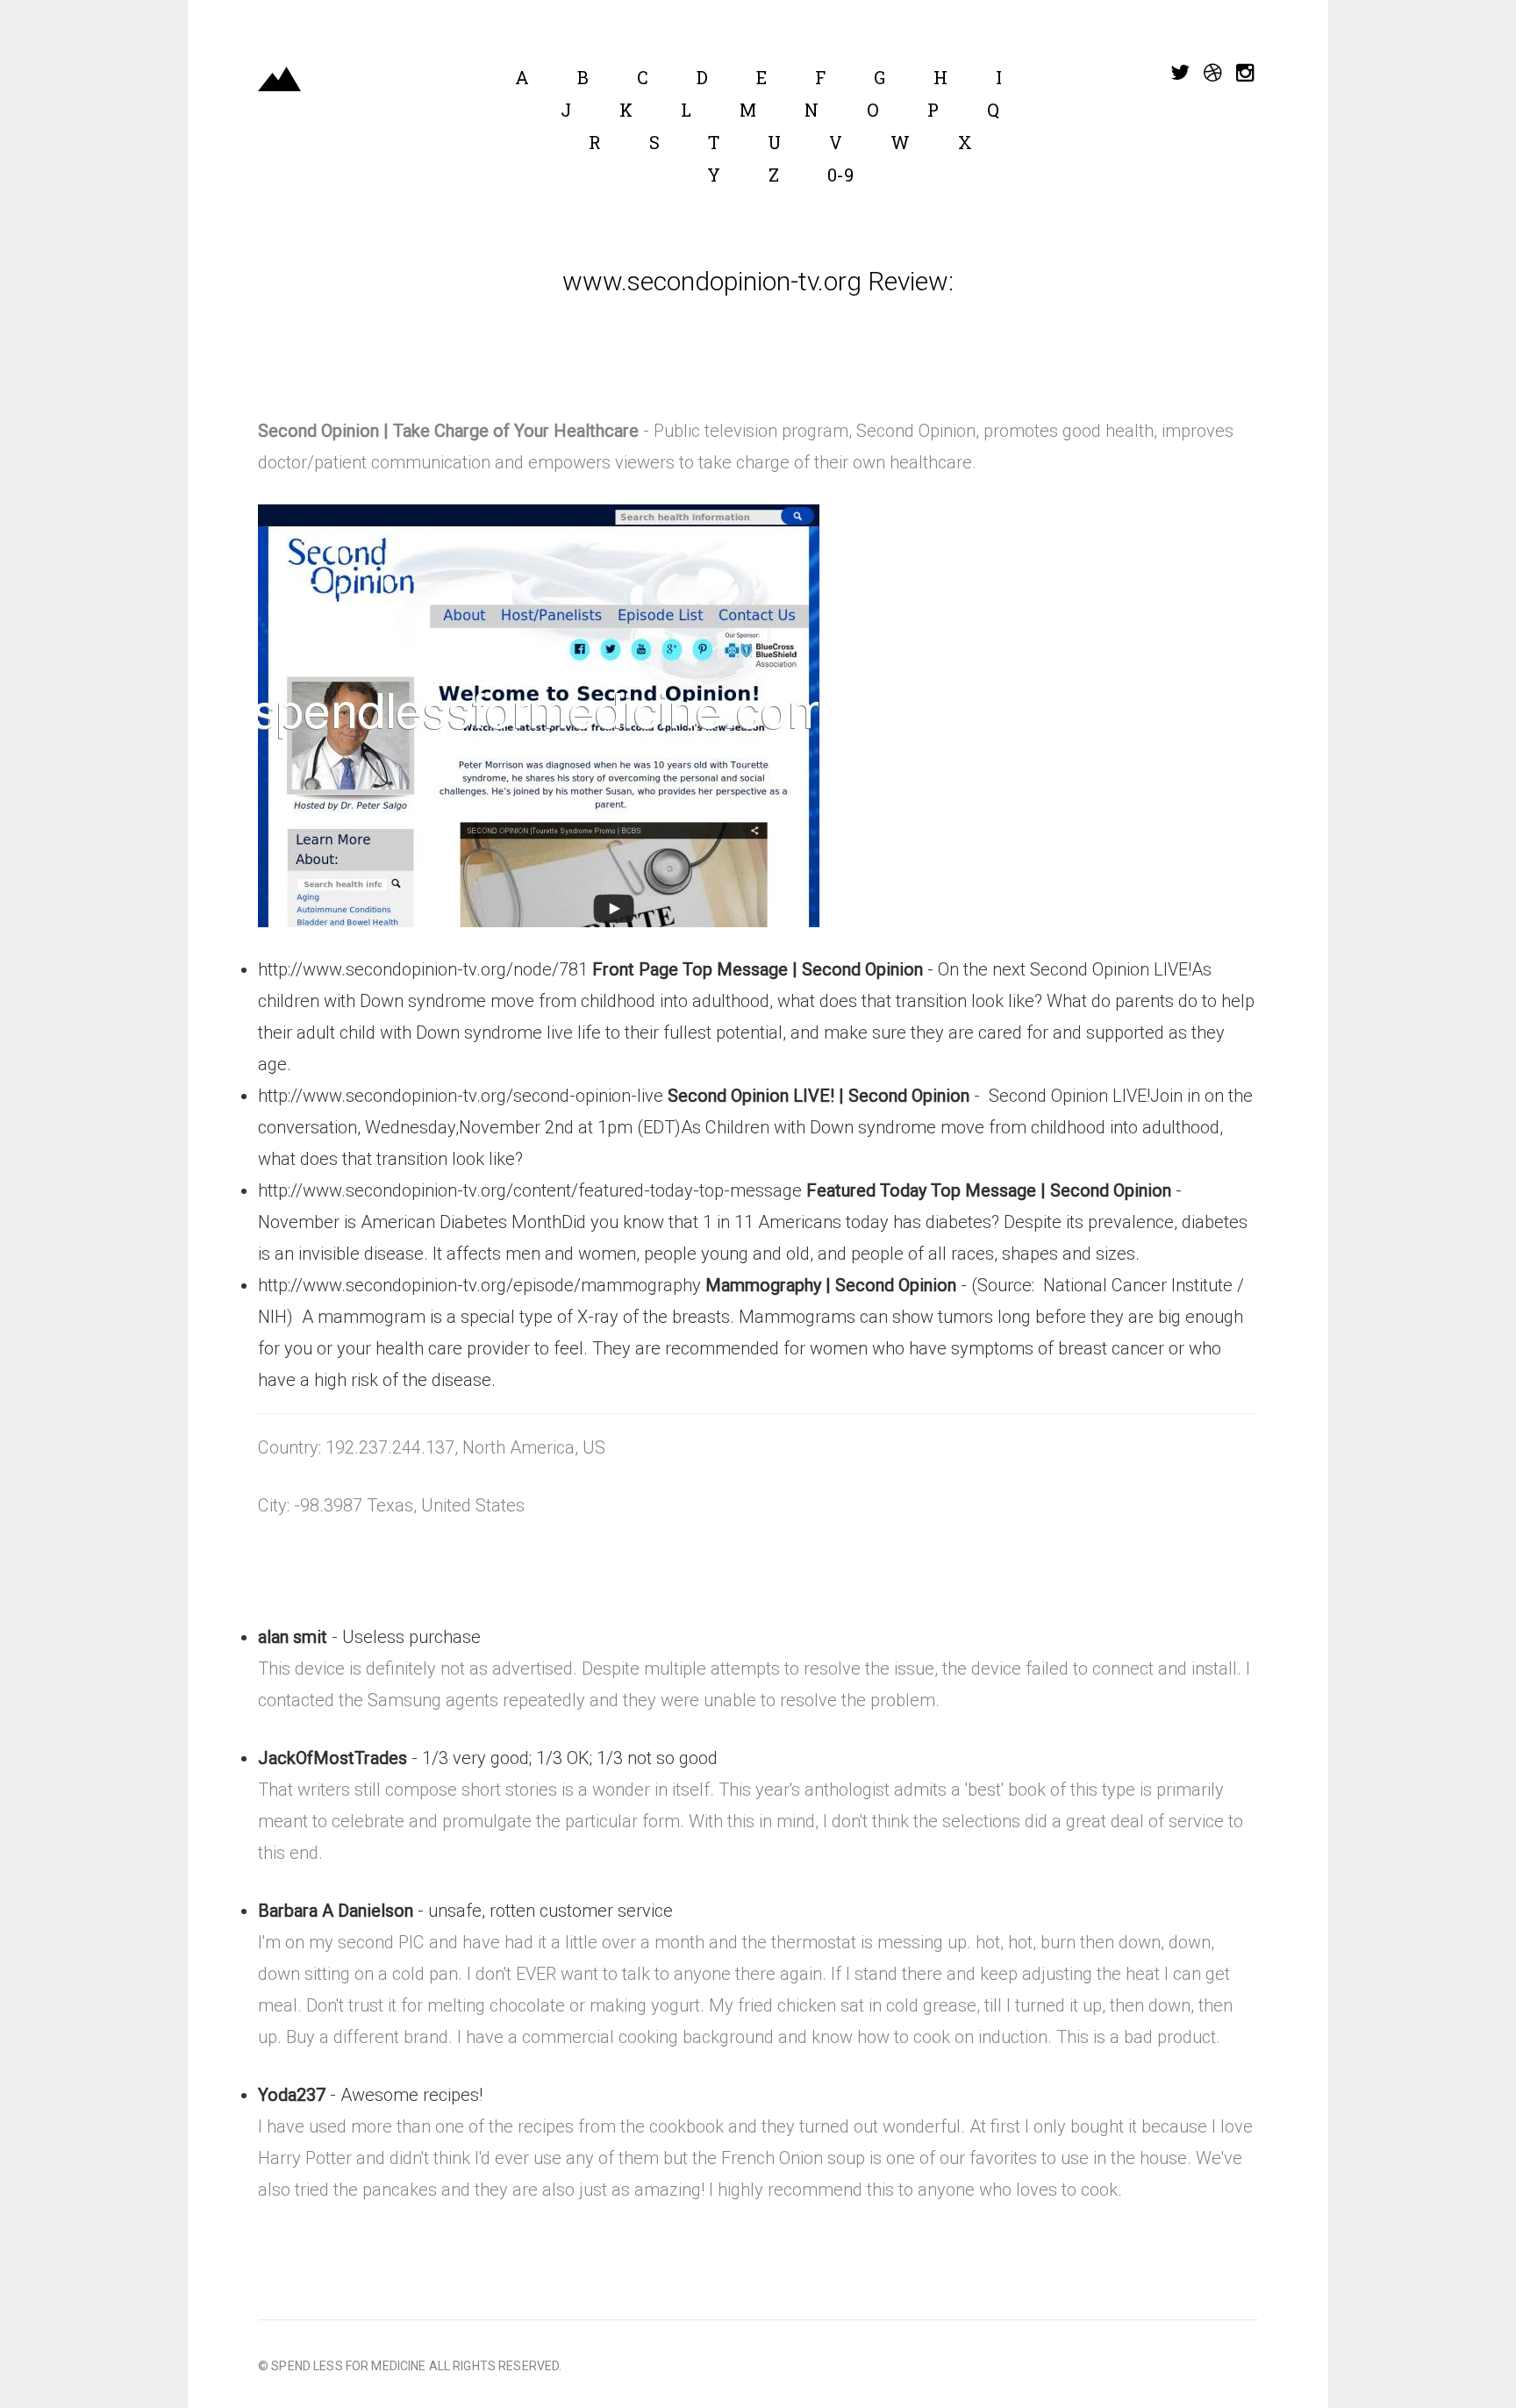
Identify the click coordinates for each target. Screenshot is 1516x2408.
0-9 (840, 175)
